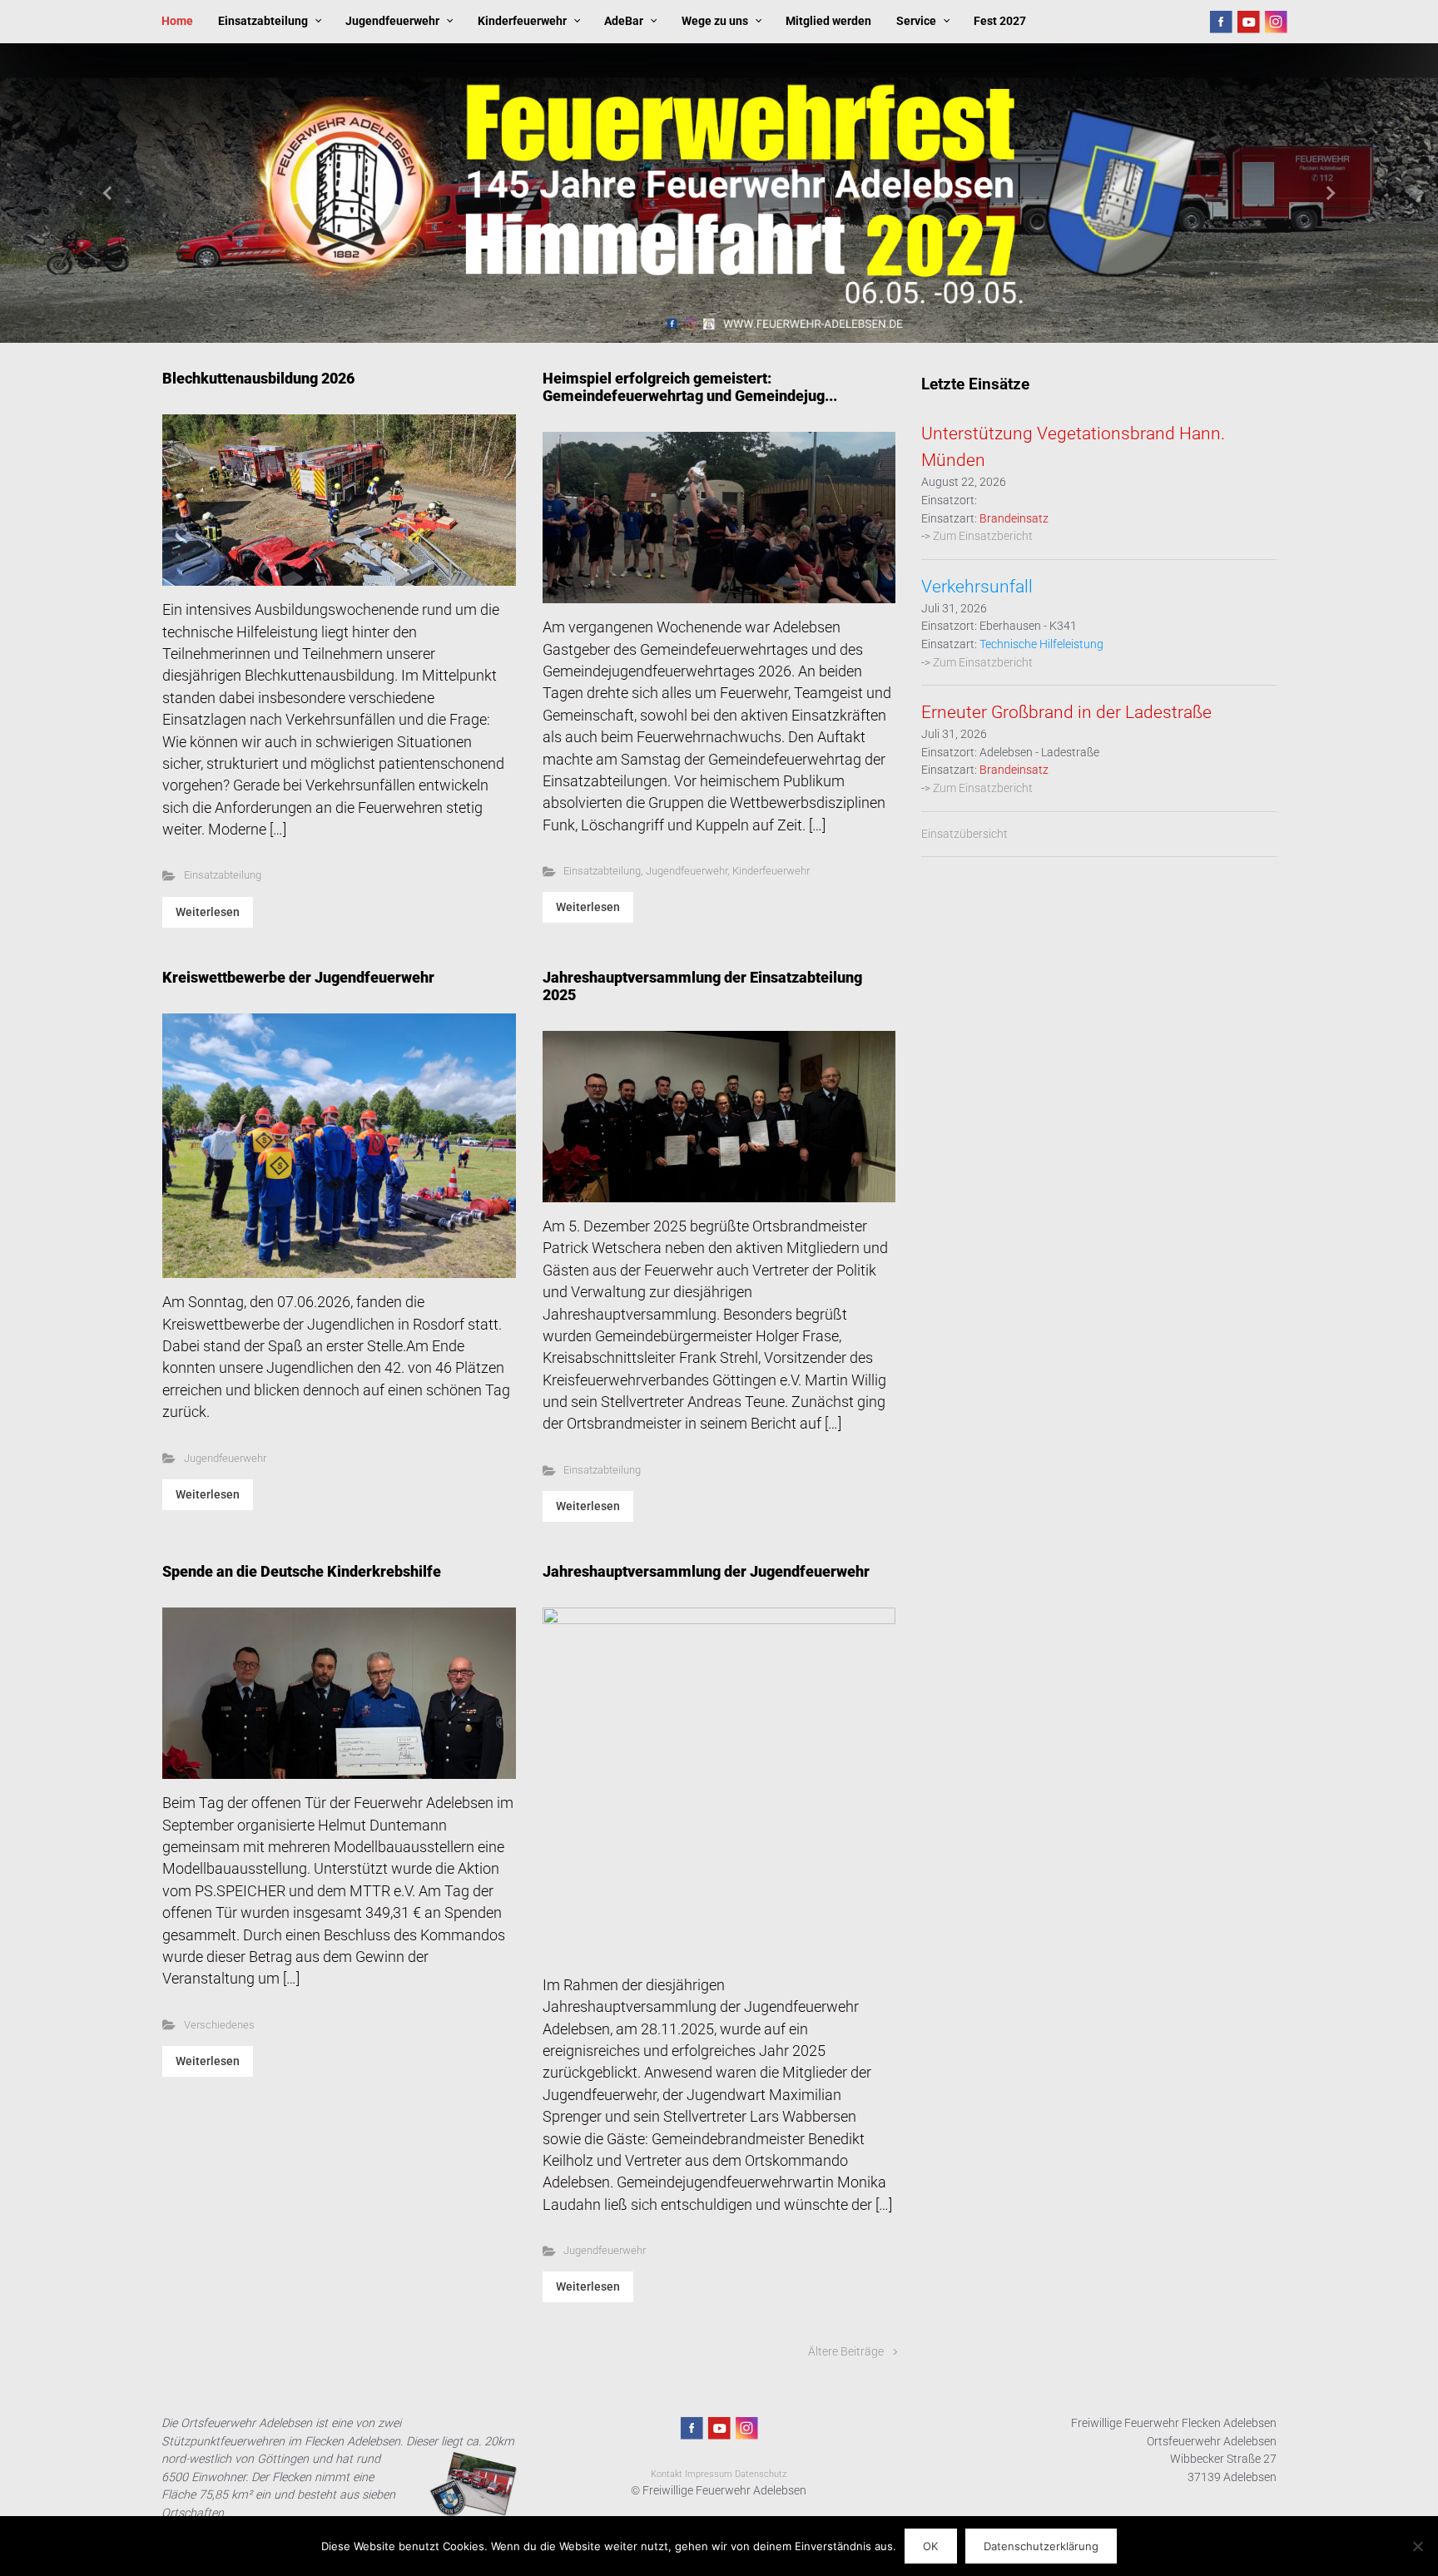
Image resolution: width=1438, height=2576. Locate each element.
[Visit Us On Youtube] (1248, 21)
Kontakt (667, 2474)
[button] (108, 193)
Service (916, 21)
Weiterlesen (208, 912)
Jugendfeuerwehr (392, 21)
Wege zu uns (715, 21)
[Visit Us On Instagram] (1275, 21)
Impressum (709, 2474)
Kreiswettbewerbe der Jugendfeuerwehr (298, 978)
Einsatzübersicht (964, 834)
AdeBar (624, 21)
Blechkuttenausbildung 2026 (258, 379)
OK (930, 2546)
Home (177, 21)
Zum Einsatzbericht (983, 536)
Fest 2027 (1000, 21)
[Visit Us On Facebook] (1220, 21)
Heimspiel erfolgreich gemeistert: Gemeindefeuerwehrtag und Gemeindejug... (690, 387)
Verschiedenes (219, 2025)
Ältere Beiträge (846, 2352)
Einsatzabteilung (263, 21)
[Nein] (1417, 2546)
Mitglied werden (828, 21)
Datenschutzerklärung (1041, 2546)
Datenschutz (761, 2474)
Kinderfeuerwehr (522, 21)
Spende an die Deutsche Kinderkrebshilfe (302, 1572)
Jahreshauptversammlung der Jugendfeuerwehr (706, 1572)
